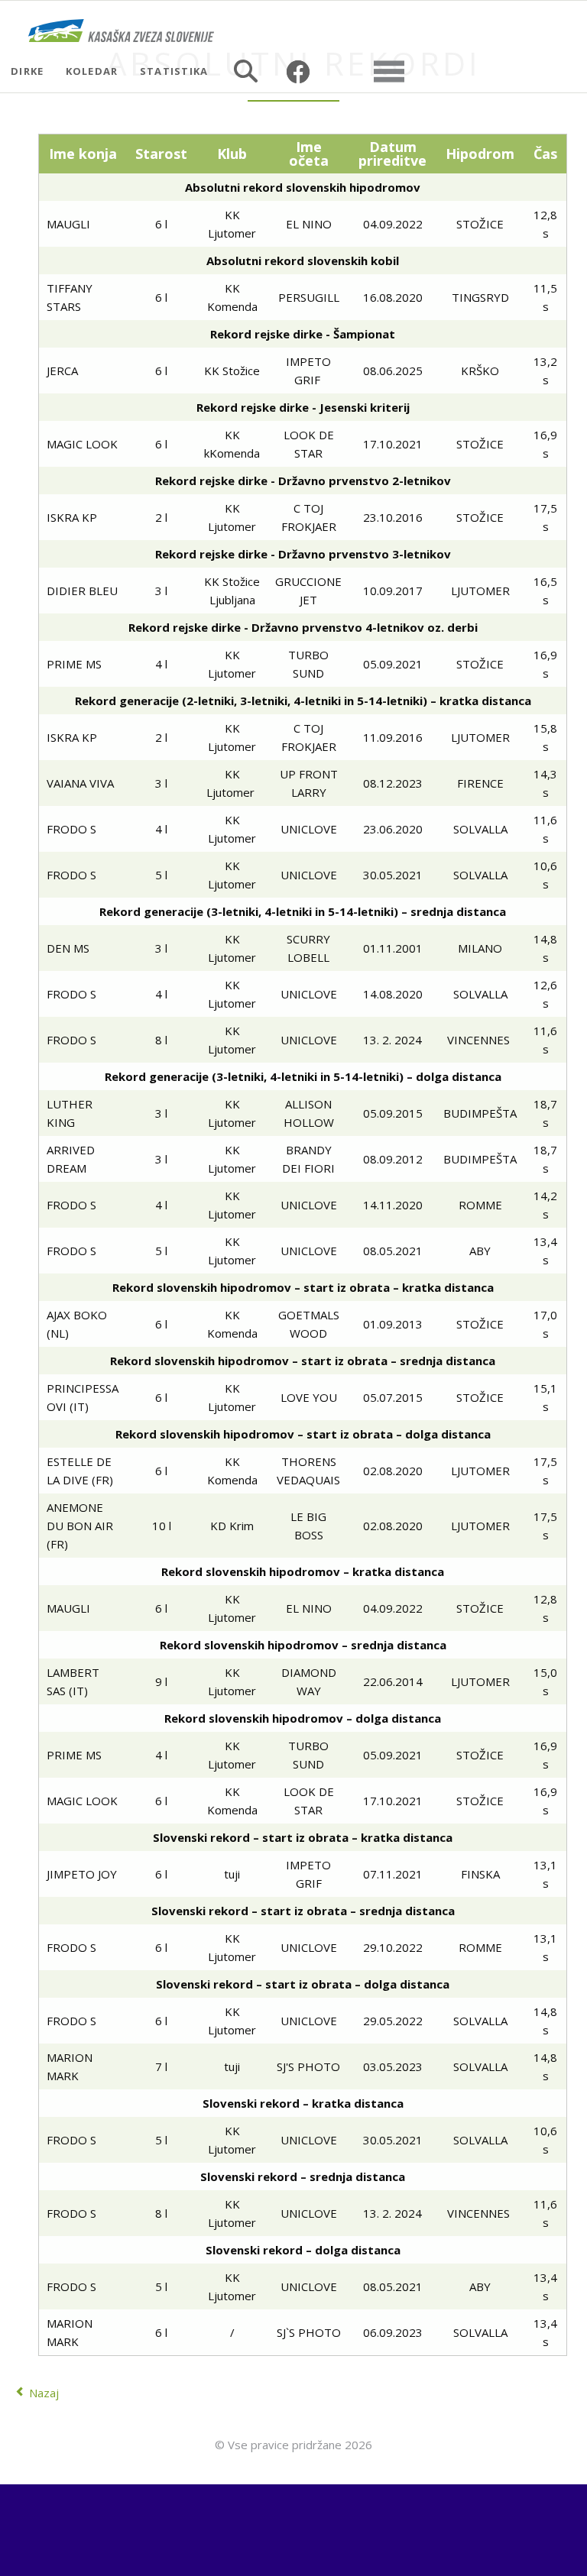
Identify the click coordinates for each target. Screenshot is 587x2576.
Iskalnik (246, 71)
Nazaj (44, 2393)
